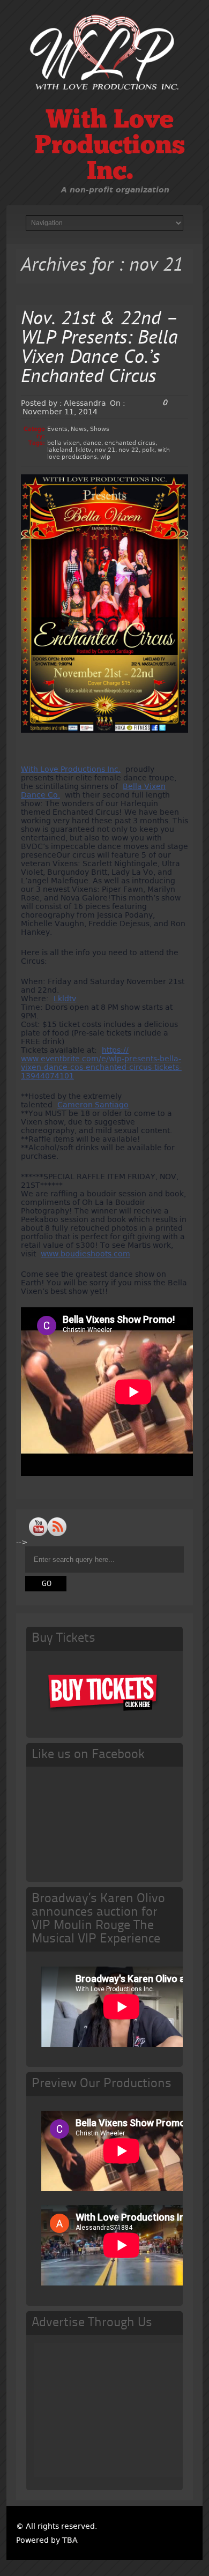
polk (148, 450)
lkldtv (84, 450)
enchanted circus (130, 443)
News (79, 429)
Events (57, 429)
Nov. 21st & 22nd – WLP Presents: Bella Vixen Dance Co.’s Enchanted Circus (100, 349)
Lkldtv (65, 999)
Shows (100, 429)
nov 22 (129, 450)
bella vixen (64, 443)
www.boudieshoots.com (85, 1254)
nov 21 (105, 450)
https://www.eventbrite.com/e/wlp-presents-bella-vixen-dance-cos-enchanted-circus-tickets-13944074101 (101, 1063)
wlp (105, 457)
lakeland (60, 450)
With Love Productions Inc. (110, 147)
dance (92, 443)
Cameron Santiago (93, 1105)
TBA (70, 2540)
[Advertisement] (122, 2410)
